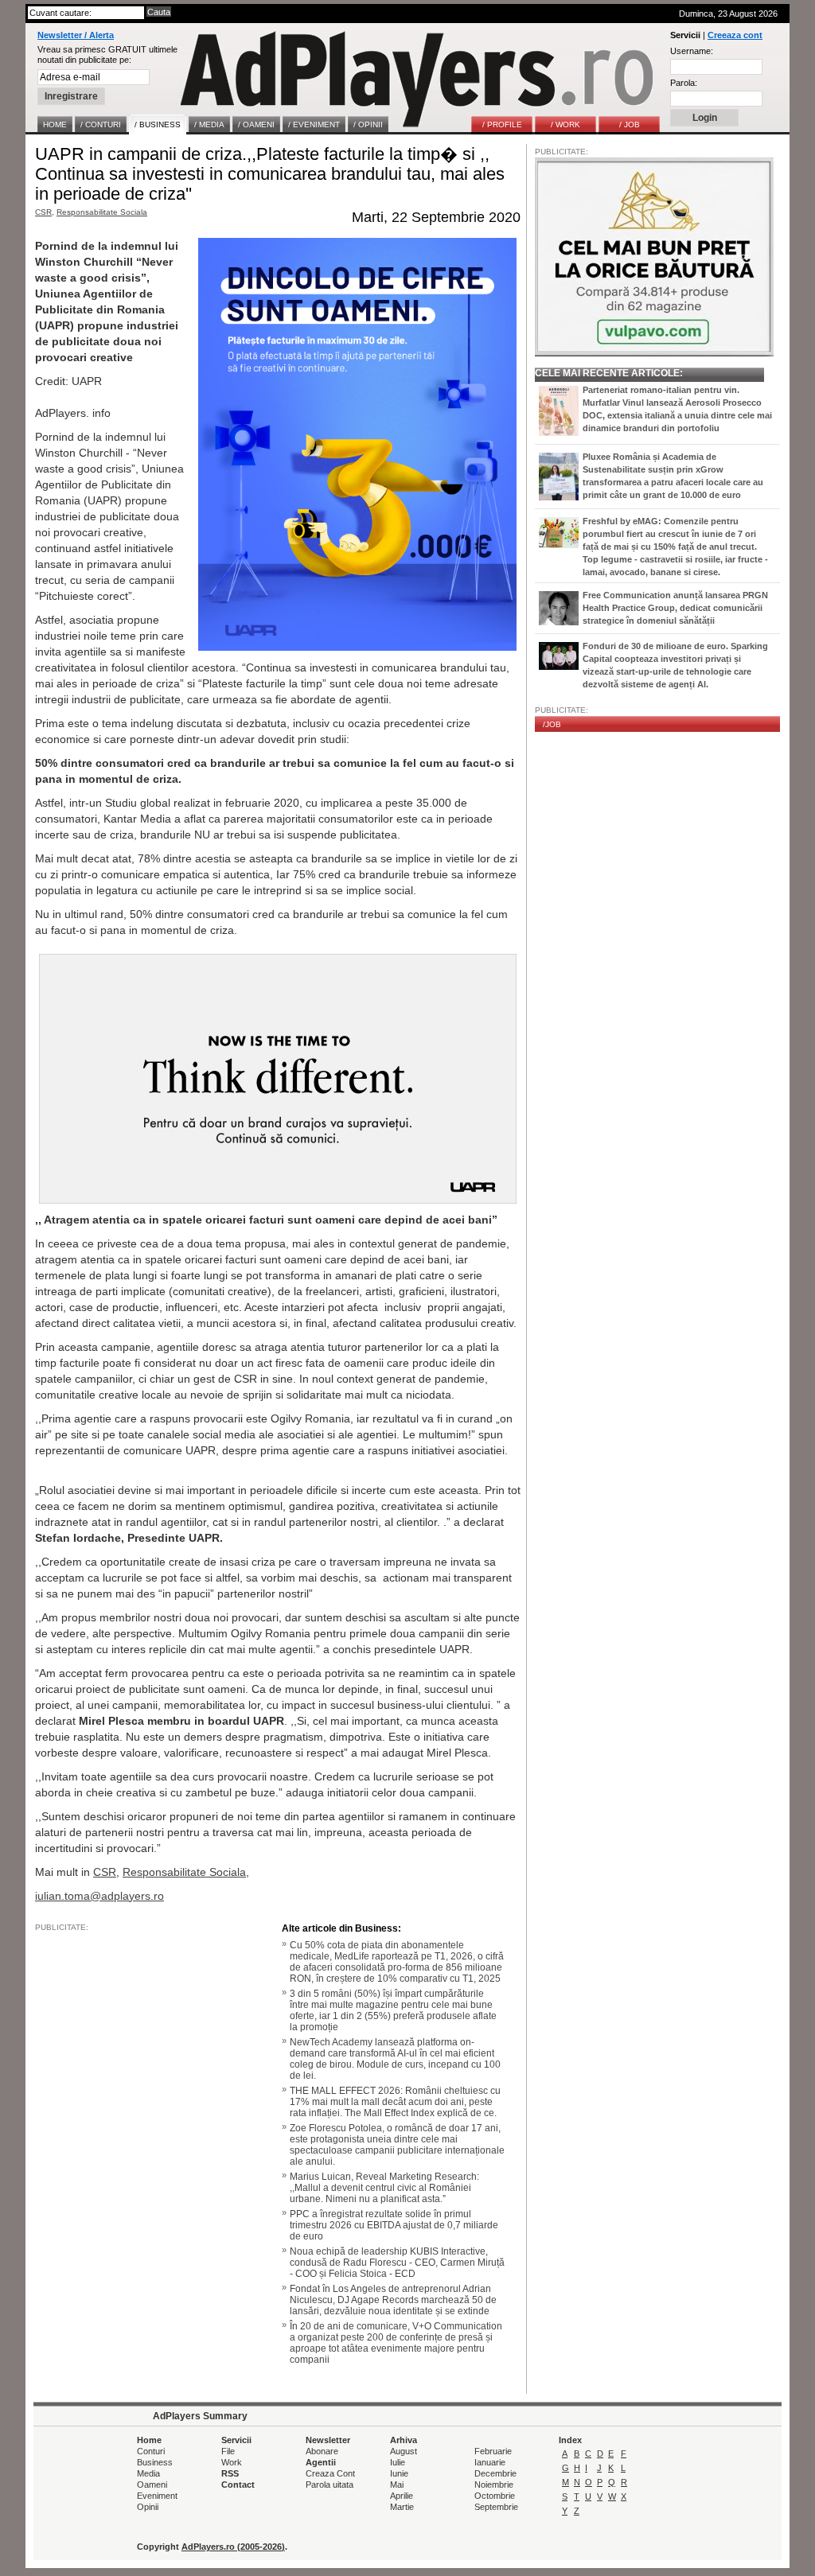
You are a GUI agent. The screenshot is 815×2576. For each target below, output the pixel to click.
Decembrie (495, 2473)
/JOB (552, 724)
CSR (43, 212)
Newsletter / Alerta (76, 35)
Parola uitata (330, 2485)
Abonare (322, 2451)
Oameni (152, 2485)
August (404, 2451)
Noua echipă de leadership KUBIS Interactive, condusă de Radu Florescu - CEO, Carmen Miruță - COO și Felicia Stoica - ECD (397, 2263)
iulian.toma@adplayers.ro (99, 1896)
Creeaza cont (735, 35)
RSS (230, 2473)
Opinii (148, 2507)
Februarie (493, 2451)
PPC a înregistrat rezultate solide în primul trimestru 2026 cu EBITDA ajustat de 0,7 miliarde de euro (394, 2225)
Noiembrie (494, 2485)
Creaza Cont (330, 2473)
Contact (238, 2485)
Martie (402, 2507)
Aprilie (402, 2496)
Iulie (398, 2462)
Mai (397, 2485)
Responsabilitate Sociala (102, 212)
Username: (692, 51)
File (228, 2451)
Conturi (151, 2451)
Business (155, 2462)
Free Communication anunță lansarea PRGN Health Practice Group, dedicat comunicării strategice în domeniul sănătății (675, 608)
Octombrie (495, 2496)
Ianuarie (490, 2462)
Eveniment (157, 2496)
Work (232, 2462)
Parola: (684, 83)
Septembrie (496, 2507)
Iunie (399, 2473)
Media (148, 2473)
